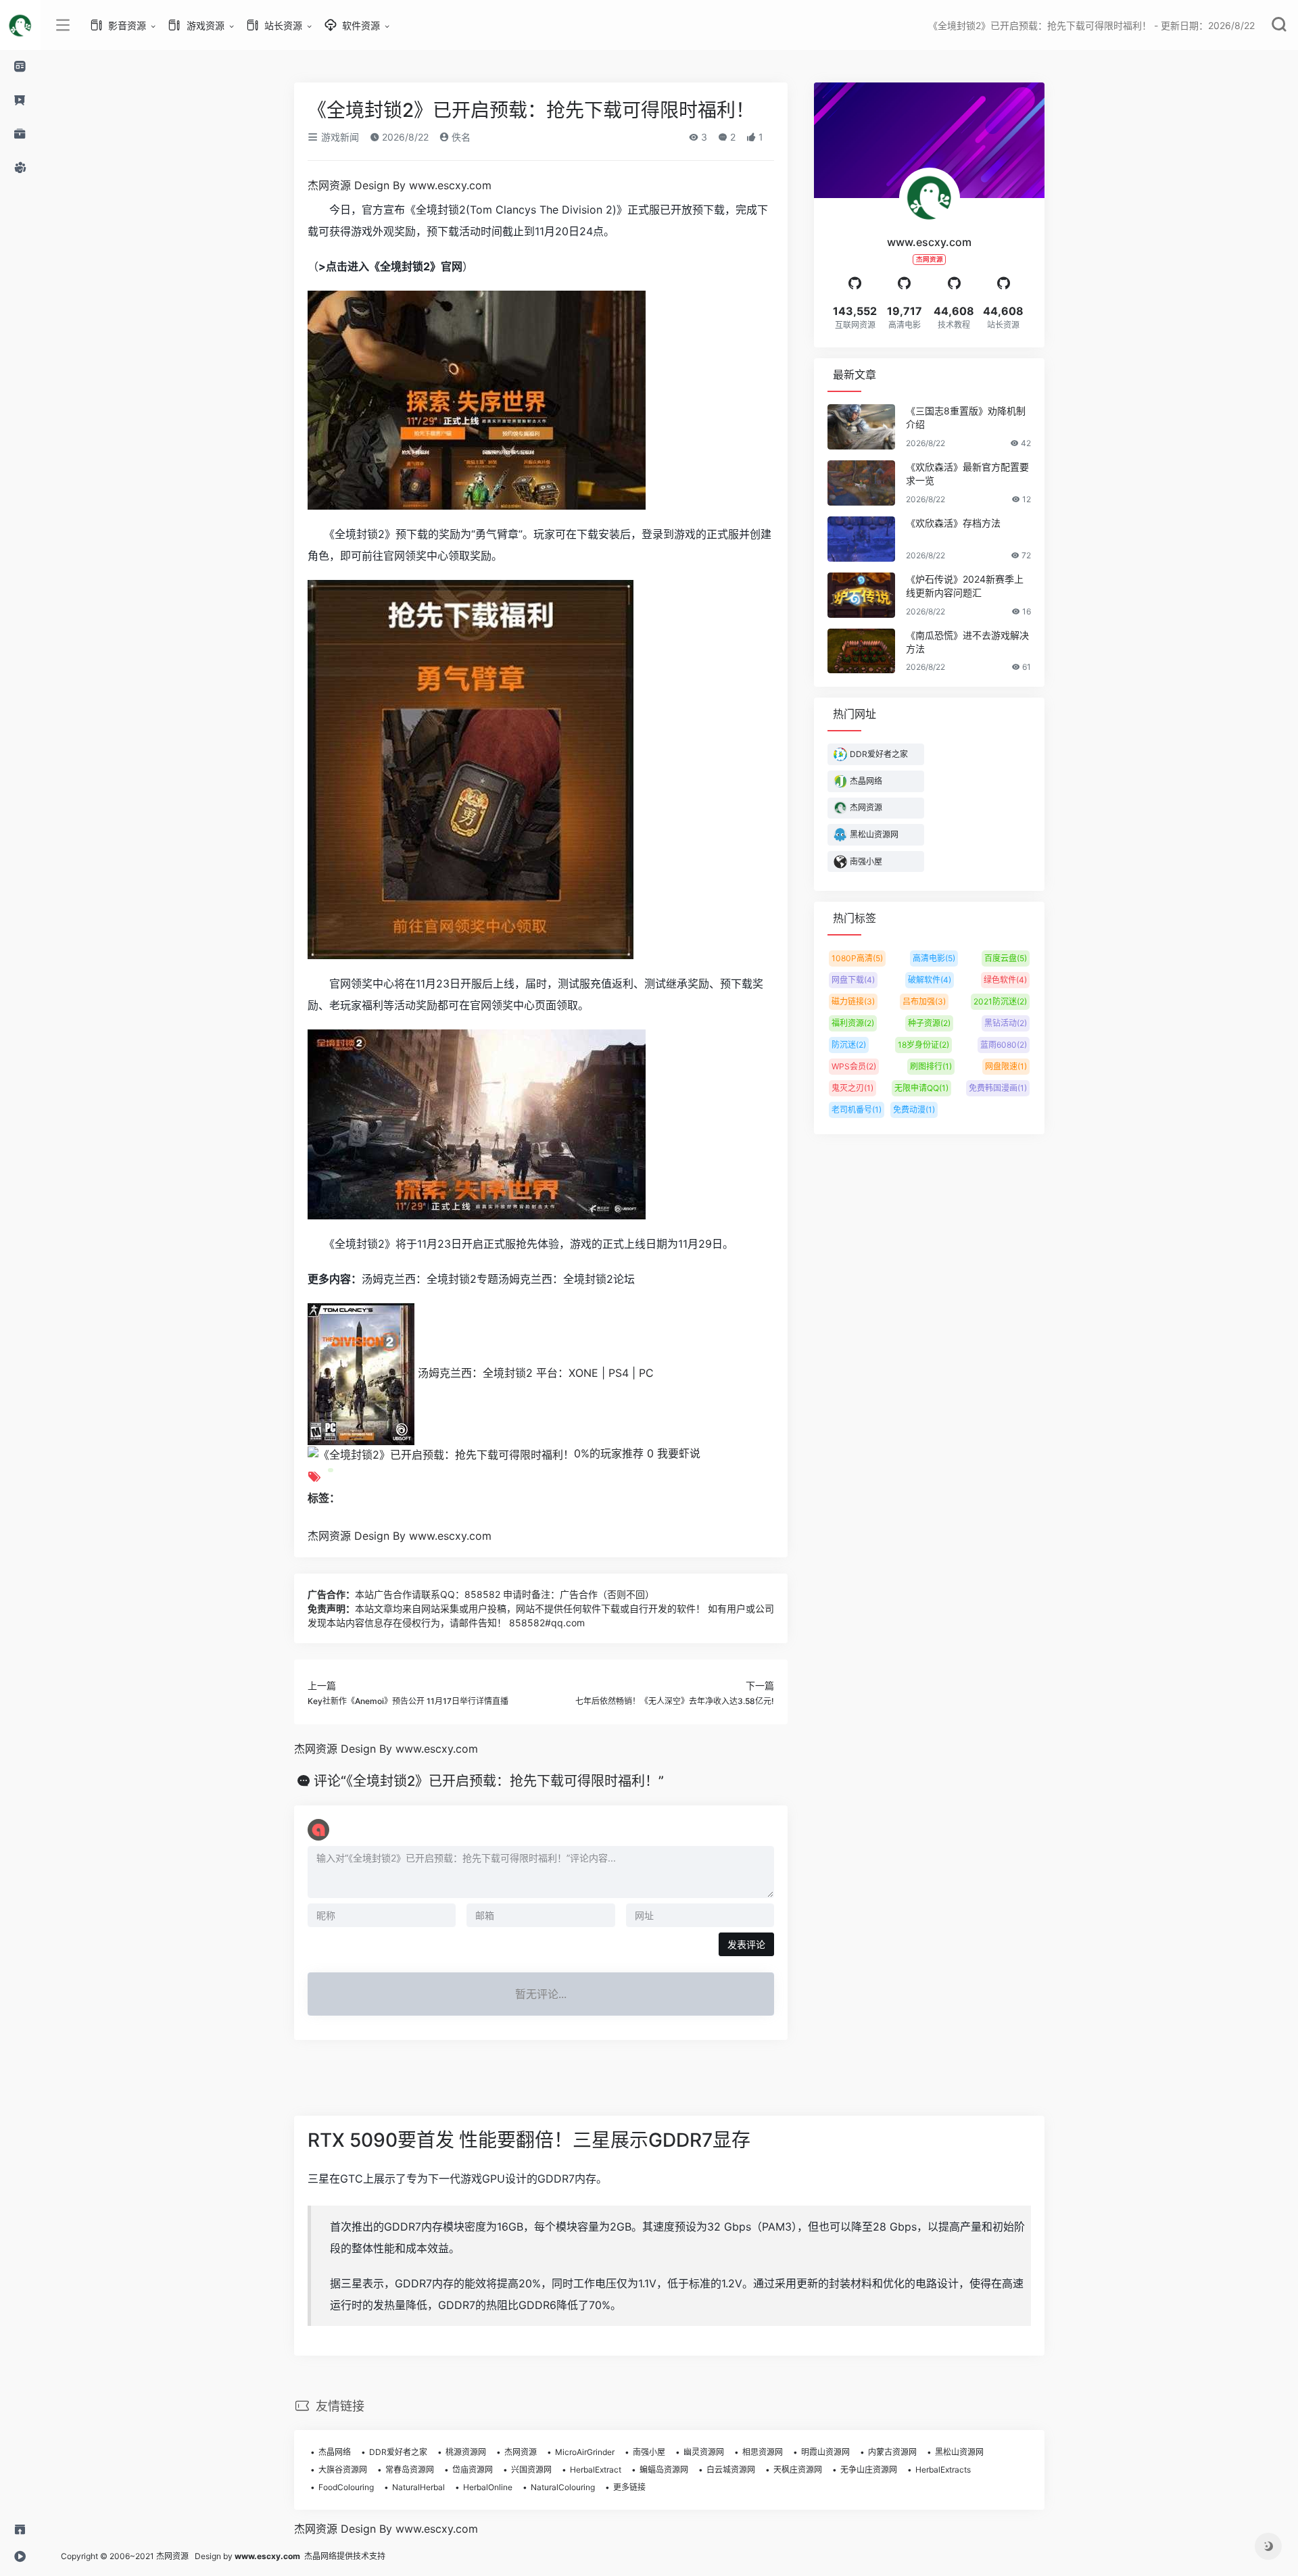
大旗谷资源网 (343, 2470)
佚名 (460, 137)
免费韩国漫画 (998, 1088)
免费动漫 (914, 1110)
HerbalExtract (596, 2470)
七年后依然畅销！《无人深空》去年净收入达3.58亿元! (675, 1701)
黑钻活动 (1006, 1023)
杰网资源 (521, 2452)
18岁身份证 (923, 1045)
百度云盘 (1006, 958)
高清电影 (934, 958)
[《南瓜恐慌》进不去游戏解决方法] (861, 651)
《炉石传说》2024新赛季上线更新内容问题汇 (965, 586)
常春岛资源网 (410, 2470)
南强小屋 (649, 2452)
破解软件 (930, 980)
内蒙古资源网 (892, 2452)
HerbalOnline (488, 2487)
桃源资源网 (466, 2452)
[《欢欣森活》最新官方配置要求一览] (861, 483)
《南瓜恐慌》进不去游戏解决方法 (967, 642)
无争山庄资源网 (869, 2470)
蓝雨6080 (1004, 1045)
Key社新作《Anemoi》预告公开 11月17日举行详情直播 (408, 1701)
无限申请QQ (921, 1088)
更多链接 (629, 2487)
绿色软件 (1005, 980)
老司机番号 (857, 1110)
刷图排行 (931, 1066)
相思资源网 (763, 2452)
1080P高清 (857, 958)
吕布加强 (924, 1001)
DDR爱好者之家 (398, 2452)
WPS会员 (854, 1066)
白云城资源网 (731, 2470)
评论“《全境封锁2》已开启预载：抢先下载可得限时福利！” (489, 1781)
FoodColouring (346, 2487)
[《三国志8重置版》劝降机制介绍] (861, 427)
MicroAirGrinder (585, 2452)
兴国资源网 (531, 2470)
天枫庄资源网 (798, 2470)
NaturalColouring (563, 2487)
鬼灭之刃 (852, 1088)
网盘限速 (1006, 1066)
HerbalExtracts (943, 2470)
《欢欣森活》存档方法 (953, 523)
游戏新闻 (339, 137)
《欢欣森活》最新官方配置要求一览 (967, 473)
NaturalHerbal (418, 2487)
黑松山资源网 (959, 2452)
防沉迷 (849, 1045)
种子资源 (929, 1023)
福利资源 (853, 1023)
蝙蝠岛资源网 (664, 2470)
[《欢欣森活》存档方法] (861, 539)
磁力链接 (853, 1001)
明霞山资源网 (825, 2452)
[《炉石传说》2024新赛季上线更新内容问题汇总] (861, 595)
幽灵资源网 (704, 2452)
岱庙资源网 (473, 2470)
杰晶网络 (335, 2452)
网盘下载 (853, 980)
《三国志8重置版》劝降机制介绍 (966, 417)
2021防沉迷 (1000, 1001)
